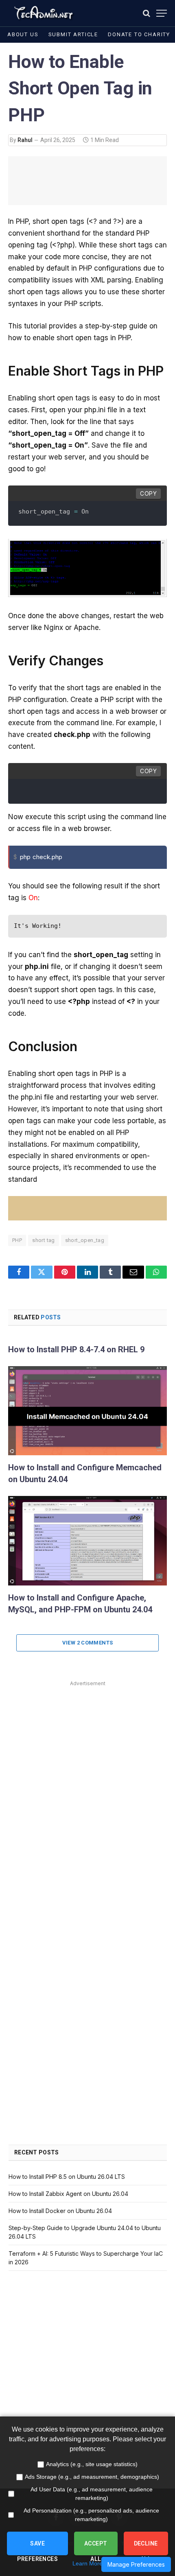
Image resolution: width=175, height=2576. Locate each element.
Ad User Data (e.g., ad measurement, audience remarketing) (92, 2494)
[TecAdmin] (43, 13)
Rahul (25, 140)
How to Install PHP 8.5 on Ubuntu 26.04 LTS (67, 2177)
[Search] (147, 13)
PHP (17, 1240)
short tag (44, 1240)
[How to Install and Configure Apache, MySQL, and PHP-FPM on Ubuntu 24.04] (87, 1541)
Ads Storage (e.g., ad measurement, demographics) (92, 2477)
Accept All (96, 2548)
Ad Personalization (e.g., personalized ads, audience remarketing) (91, 2515)
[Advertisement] (87, 1776)
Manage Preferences (136, 2564)
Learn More (87, 2563)
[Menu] (162, 13)
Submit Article (73, 34)
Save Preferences (37, 2548)
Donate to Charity (139, 34)
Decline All (146, 2548)
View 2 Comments (88, 1643)
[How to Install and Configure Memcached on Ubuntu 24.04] (87, 1411)
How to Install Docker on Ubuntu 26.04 (60, 2211)
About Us (23, 34)
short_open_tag (85, 1240)
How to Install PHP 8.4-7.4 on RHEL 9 (76, 1349)
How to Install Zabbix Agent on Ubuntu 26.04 (68, 2194)
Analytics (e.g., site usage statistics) (92, 2464)
